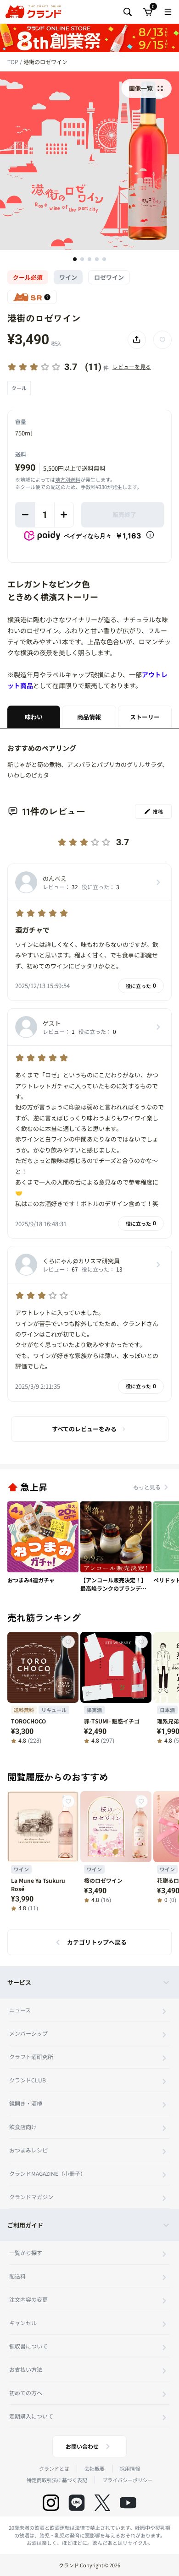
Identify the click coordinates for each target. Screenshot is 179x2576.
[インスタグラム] (51, 2503)
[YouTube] (128, 2503)
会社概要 (95, 2468)
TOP (14, 62)
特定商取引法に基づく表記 (57, 2480)
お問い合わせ (82, 2446)
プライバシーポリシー (128, 2480)
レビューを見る (132, 367)
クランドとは (54, 2468)
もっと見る (147, 1487)
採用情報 (130, 2468)
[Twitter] (102, 2503)
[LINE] (77, 2503)
